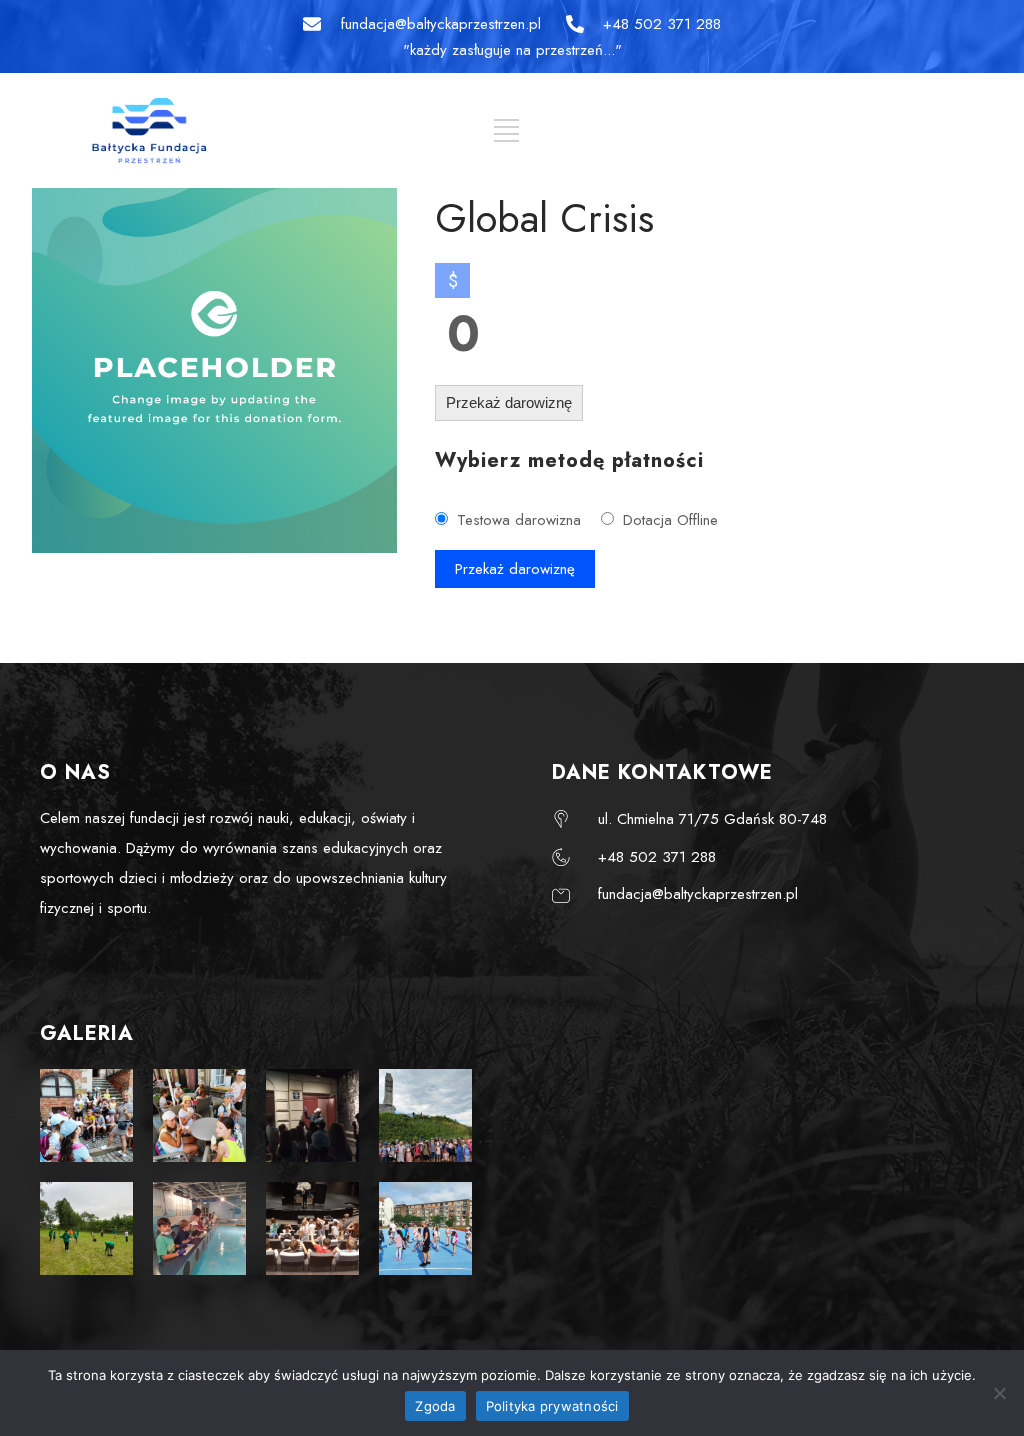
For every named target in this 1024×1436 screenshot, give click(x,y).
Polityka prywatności (552, 1406)
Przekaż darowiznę (509, 402)
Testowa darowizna (519, 520)
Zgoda (435, 1406)
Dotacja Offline (670, 520)
